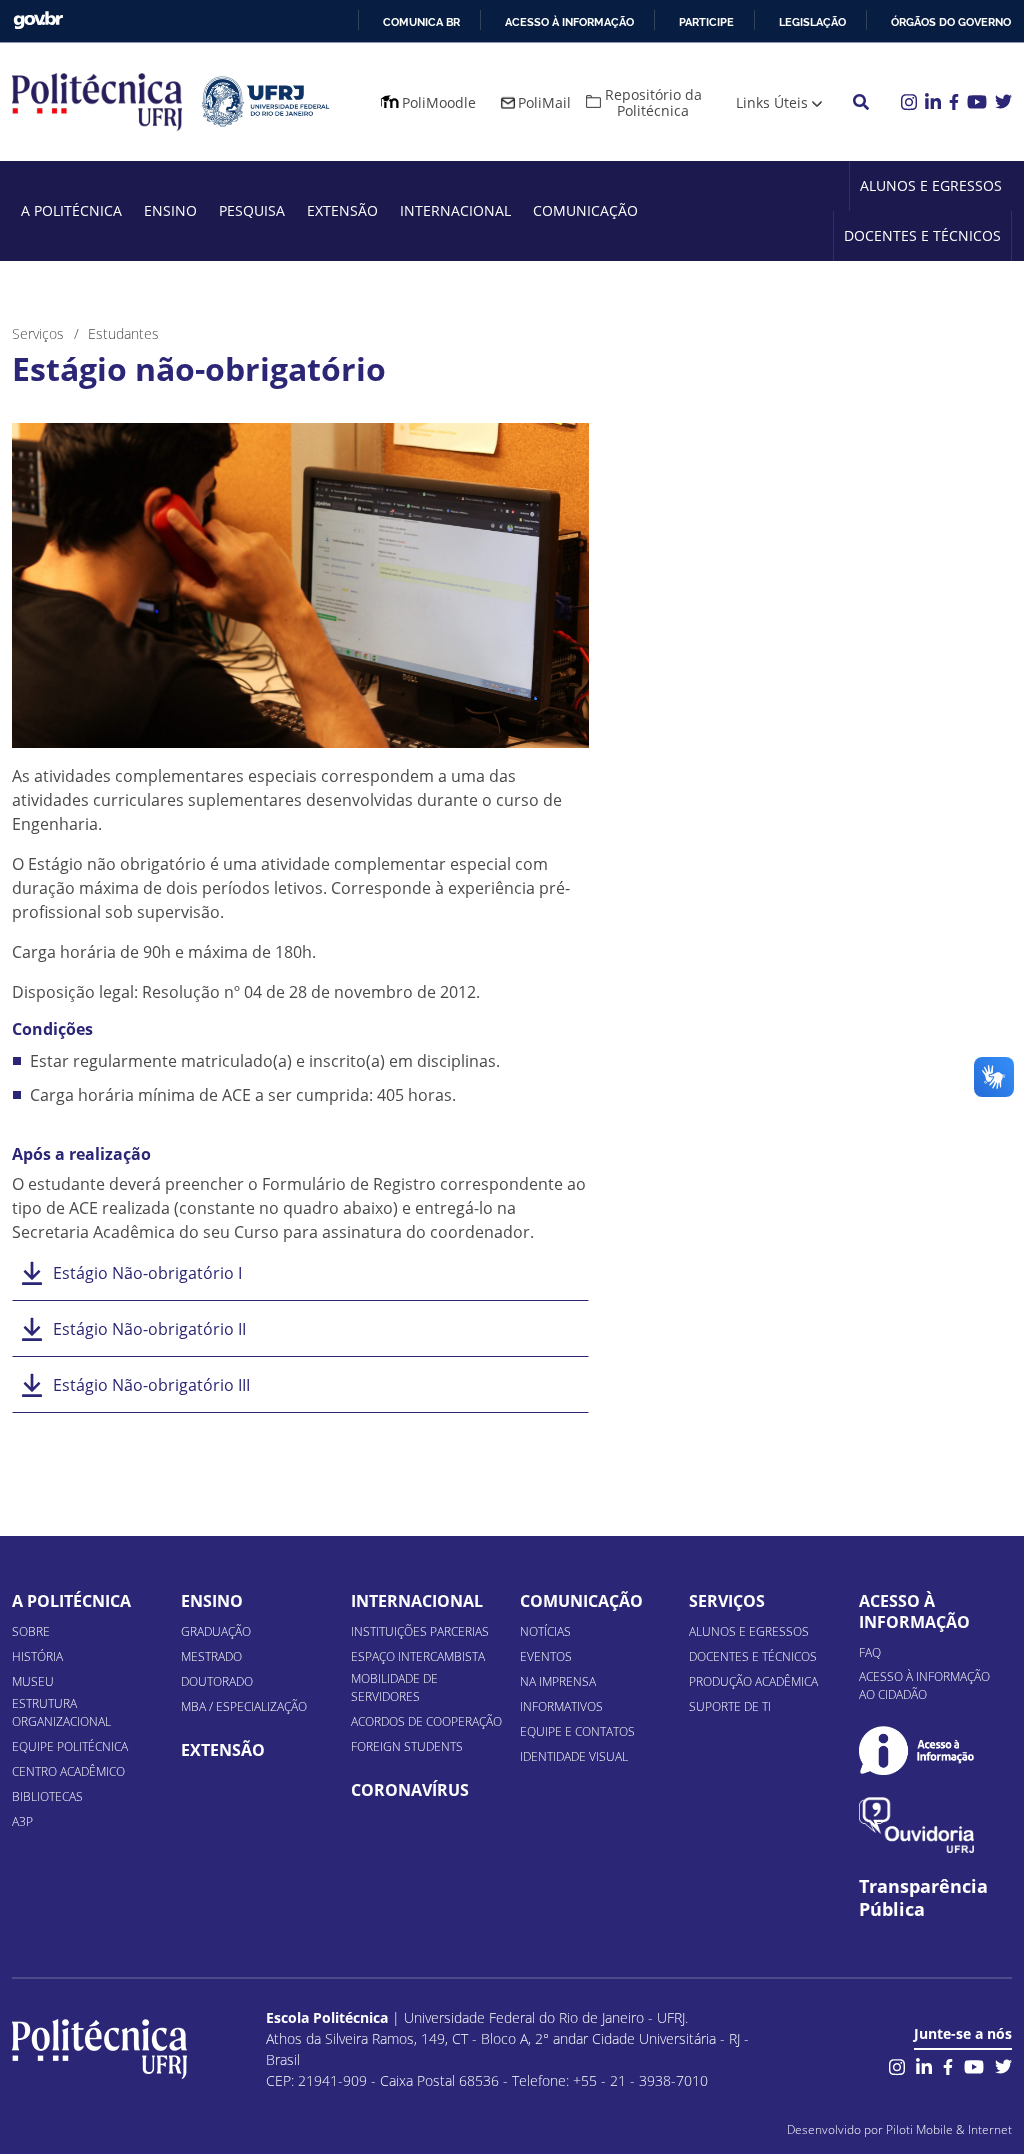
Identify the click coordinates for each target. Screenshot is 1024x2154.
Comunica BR (421, 22)
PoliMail (544, 102)
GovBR (38, 20)
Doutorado (217, 1681)
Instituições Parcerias (420, 1631)
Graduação (216, 1631)
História (37, 1656)
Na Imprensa (558, 1681)
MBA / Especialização (244, 1706)
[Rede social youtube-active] (974, 2065)
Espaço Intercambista (418, 1656)
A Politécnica (71, 210)
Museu (33, 1681)
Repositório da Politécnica (653, 102)
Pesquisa (252, 210)
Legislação (812, 22)
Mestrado (211, 1656)
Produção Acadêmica (753, 1681)
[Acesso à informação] (916, 1750)
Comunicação (585, 210)
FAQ (870, 1652)
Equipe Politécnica (70, 1746)
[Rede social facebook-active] (948, 2065)
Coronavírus (410, 1790)
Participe (706, 22)
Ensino (170, 210)
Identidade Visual (574, 1756)
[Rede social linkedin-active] (924, 2065)
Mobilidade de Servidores (394, 1687)
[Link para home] (99, 2049)
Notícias (545, 1631)
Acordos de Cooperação (426, 1721)
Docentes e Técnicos (922, 235)
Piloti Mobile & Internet (949, 2129)
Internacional (455, 210)
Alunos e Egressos (931, 185)
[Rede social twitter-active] (1003, 2065)
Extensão (342, 210)
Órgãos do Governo (951, 22)
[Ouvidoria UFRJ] (916, 1825)
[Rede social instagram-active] (897, 2065)
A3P (22, 1821)
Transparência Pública (923, 1898)
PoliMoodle (439, 102)
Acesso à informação (569, 22)
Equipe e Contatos (577, 1731)
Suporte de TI (730, 1706)
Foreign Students (407, 1746)
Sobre (31, 1631)
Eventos (546, 1656)
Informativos (561, 1706)
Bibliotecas (47, 1796)
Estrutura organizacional (61, 1712)
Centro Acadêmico (68, 1771)
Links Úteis (772, 102)
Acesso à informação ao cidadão (924, 1685)
